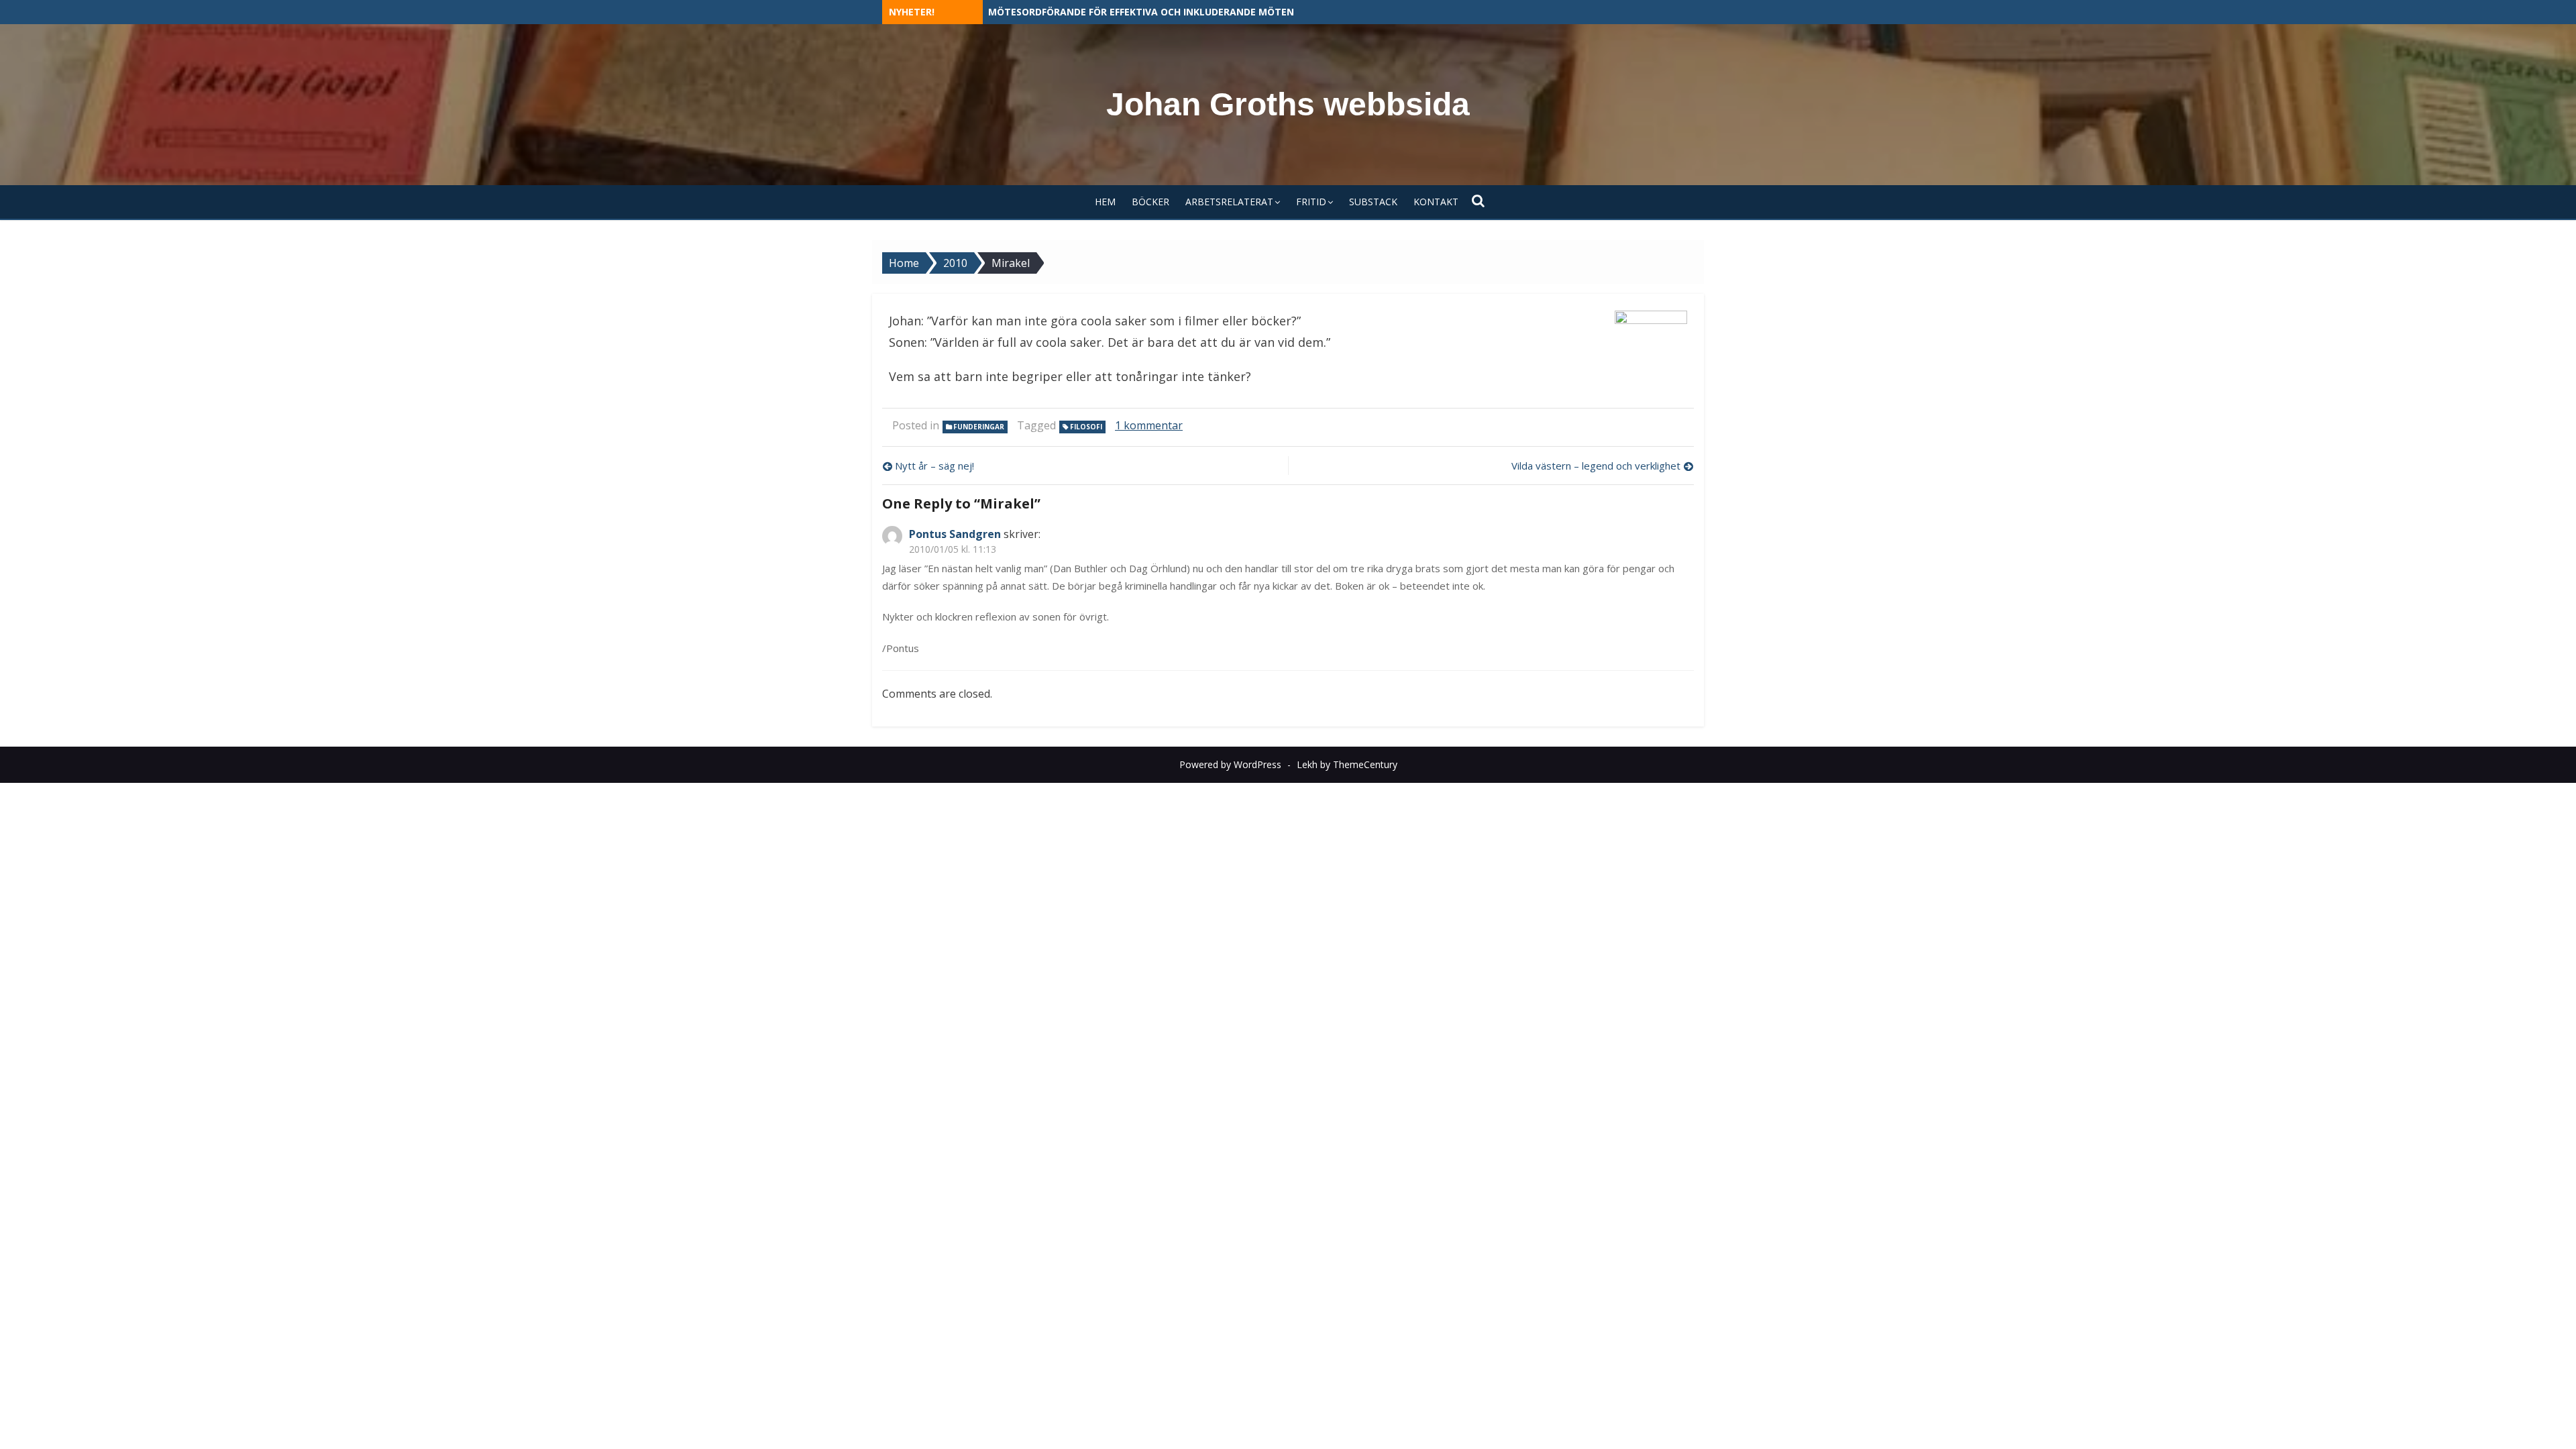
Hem (1105, 202)
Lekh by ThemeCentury (1347, 764)
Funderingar (979, 427)
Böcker (1150, 202)
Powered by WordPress (1230, 764)
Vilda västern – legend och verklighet (1596, 466)
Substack (1373, 202)
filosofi (1086, 427)
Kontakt (1436, 202)
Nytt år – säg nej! (934, 466)
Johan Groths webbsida (1288, 104)
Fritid (1311, 202)
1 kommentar (1149, 425)
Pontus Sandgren (955, 534)
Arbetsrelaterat (1229, 202)
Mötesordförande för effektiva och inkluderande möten (1141, 12)
